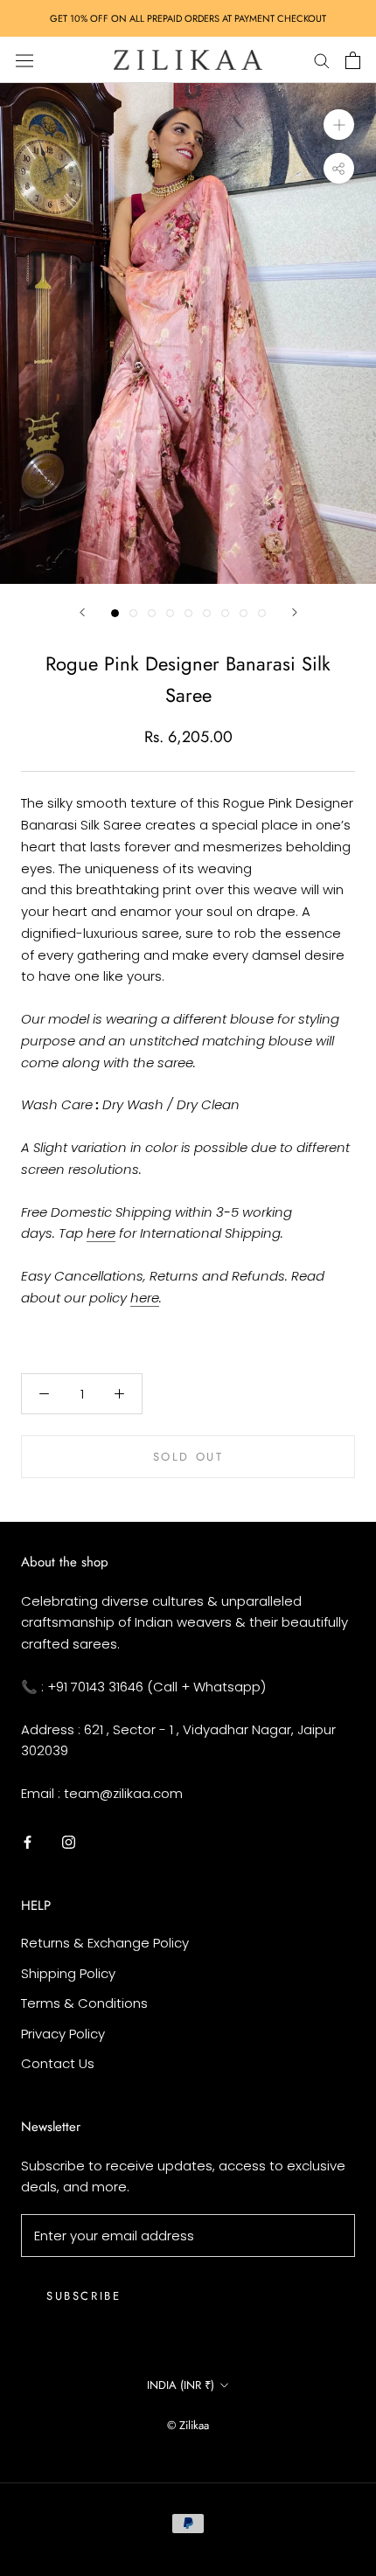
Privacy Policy (63, 2034)
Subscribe (84, 2296)
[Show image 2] (133, 613)
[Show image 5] (188, 613)
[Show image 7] (225, 613)
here (101, 1233)
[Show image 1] (115, 613)
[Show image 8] (244, 613)
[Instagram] (69, 1842)
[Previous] (82, 612)
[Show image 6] (207, 613)
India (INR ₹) (181, 2385)
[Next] (295, 612)
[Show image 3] (152, 613)
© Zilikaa (188, 2425)
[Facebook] (28, 1842)
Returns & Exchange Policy (105, 1943)
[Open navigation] (24, 59)
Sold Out (188, 1457)
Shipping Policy (68, 1973)
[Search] (322, 60)
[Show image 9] (262, 613)
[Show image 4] (170, 613)
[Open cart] (353, 60)
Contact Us (58, 2063)
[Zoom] (339, 125)
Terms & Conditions (84, 2003)
